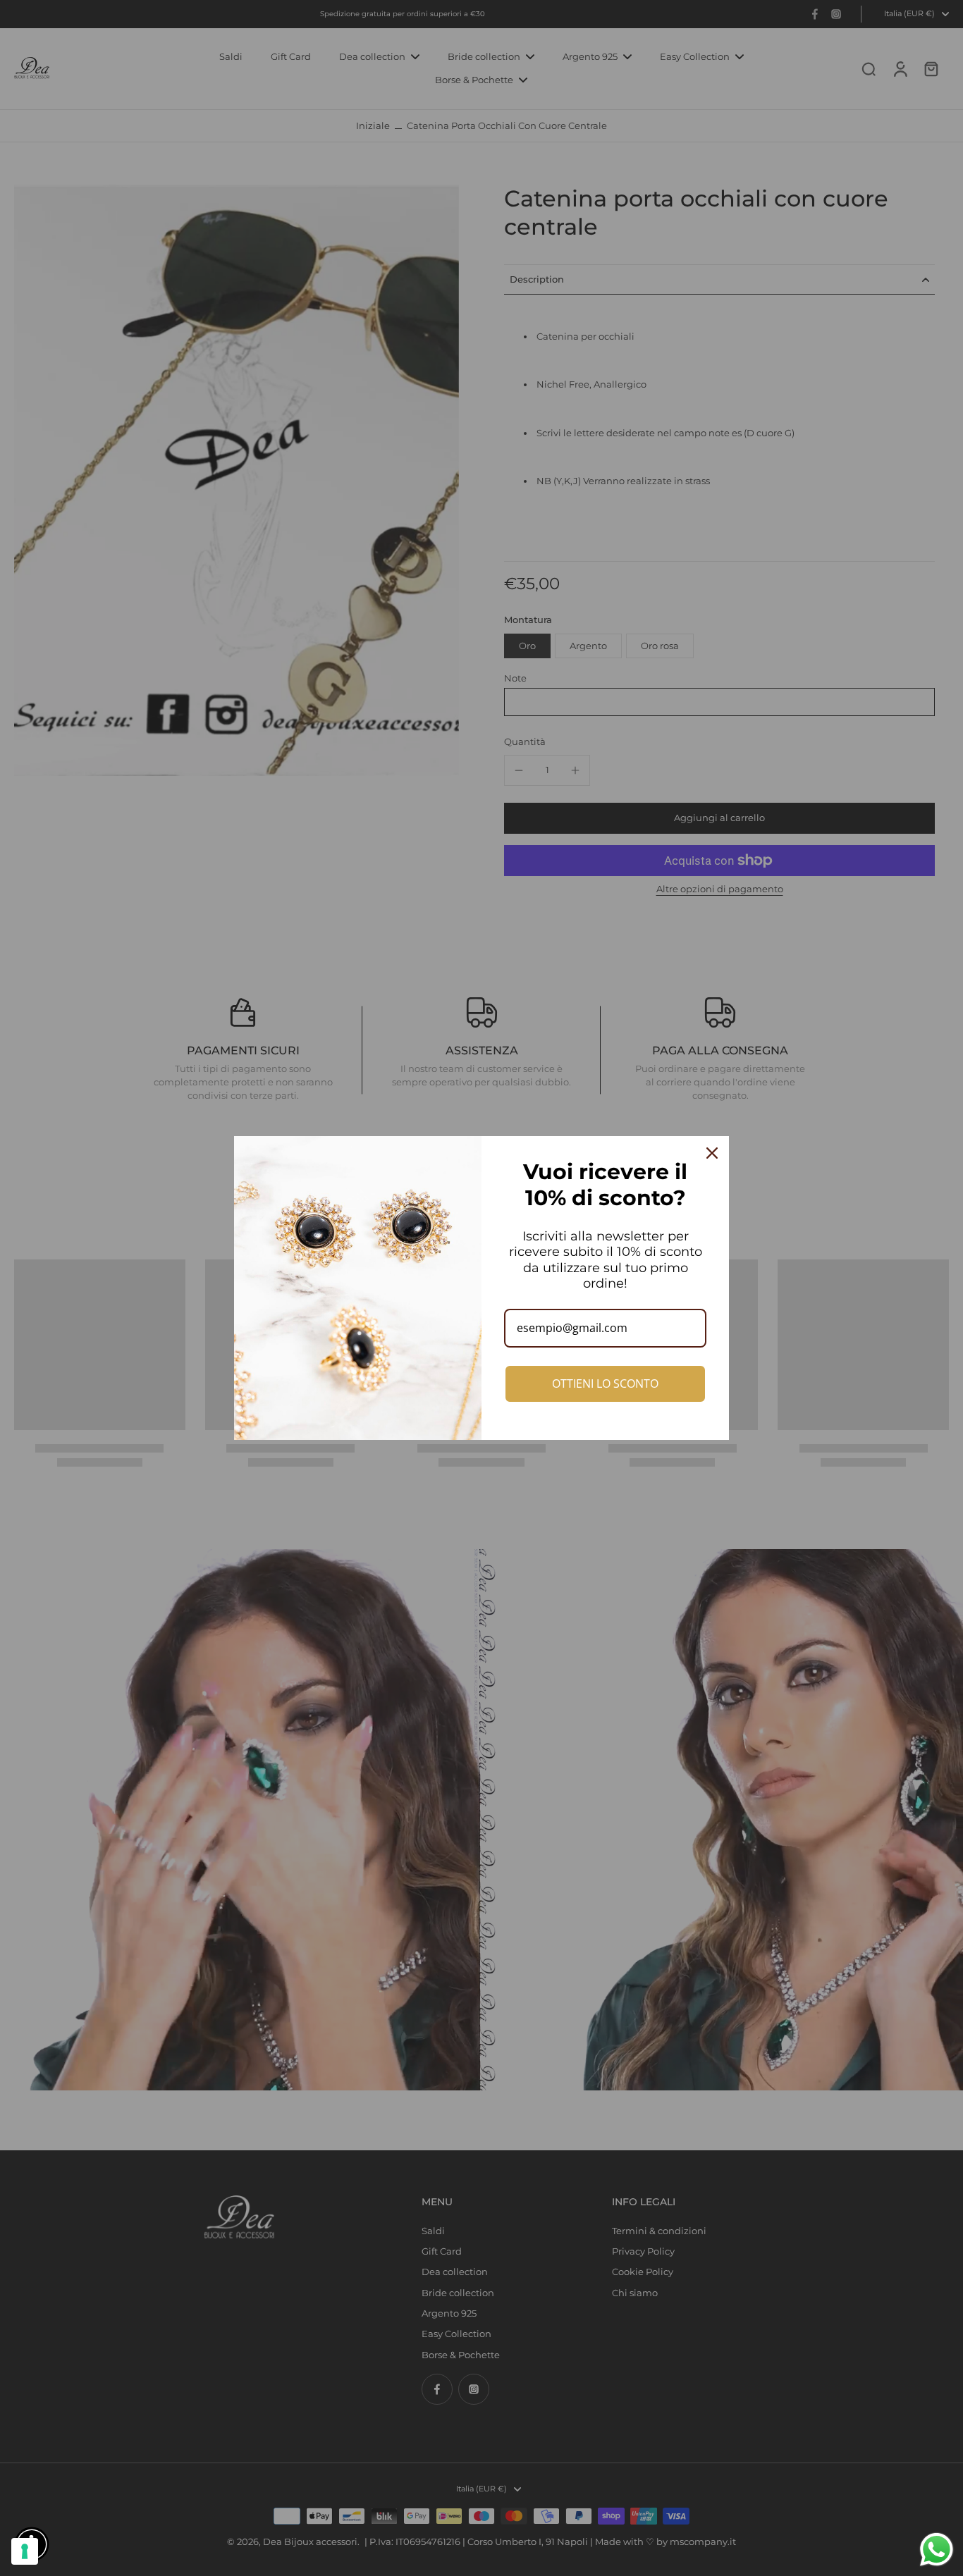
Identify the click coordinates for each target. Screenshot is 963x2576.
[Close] (712, 1153)
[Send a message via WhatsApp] (937, 2550)
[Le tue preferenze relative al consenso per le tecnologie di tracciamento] (25, 2551)
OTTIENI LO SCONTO (605, 1383)
